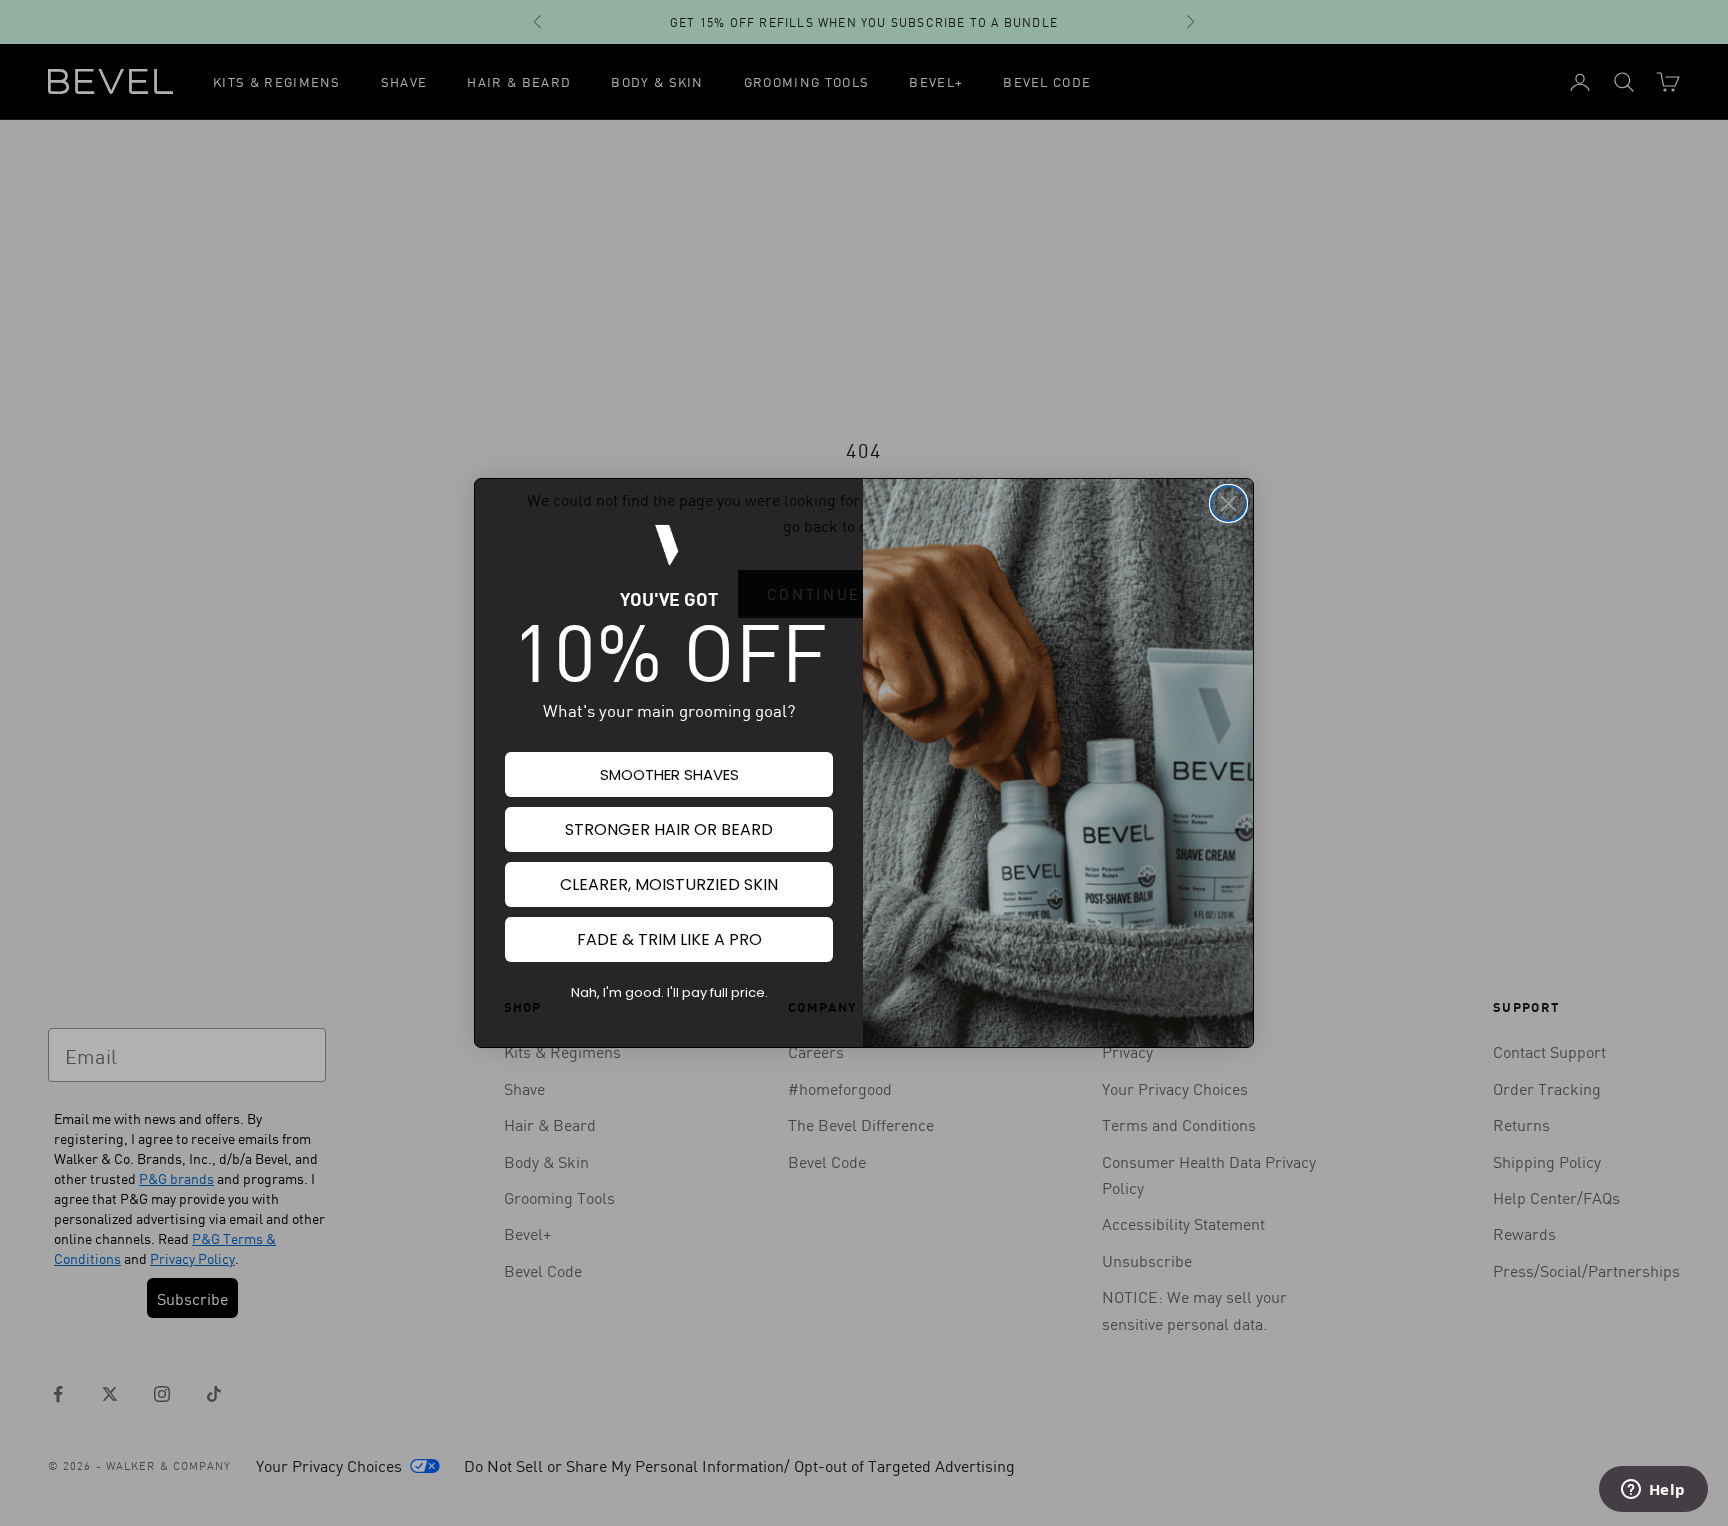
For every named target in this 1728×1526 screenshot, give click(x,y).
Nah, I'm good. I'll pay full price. (669, 992)
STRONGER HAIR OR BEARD (669, 829)
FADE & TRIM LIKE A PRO (669, 939)
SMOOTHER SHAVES (669, 774)
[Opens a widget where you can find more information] (1653, 1491)
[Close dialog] (1228, 503)
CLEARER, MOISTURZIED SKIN (669, 884)
